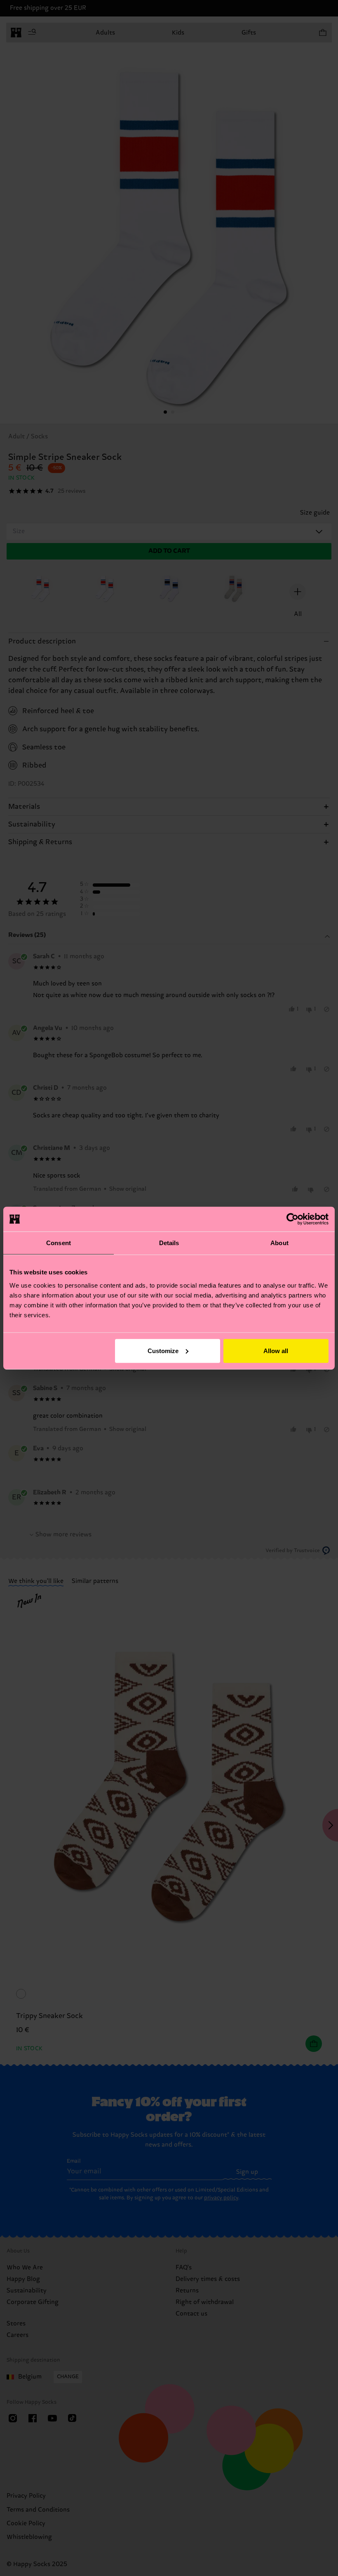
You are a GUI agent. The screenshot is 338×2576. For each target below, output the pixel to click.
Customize (163, 1350)
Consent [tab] (59, 1243)
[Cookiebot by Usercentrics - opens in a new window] (292, 1219)
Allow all (276, 1350)
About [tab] (279, 1243)
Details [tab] (169, 1243)
